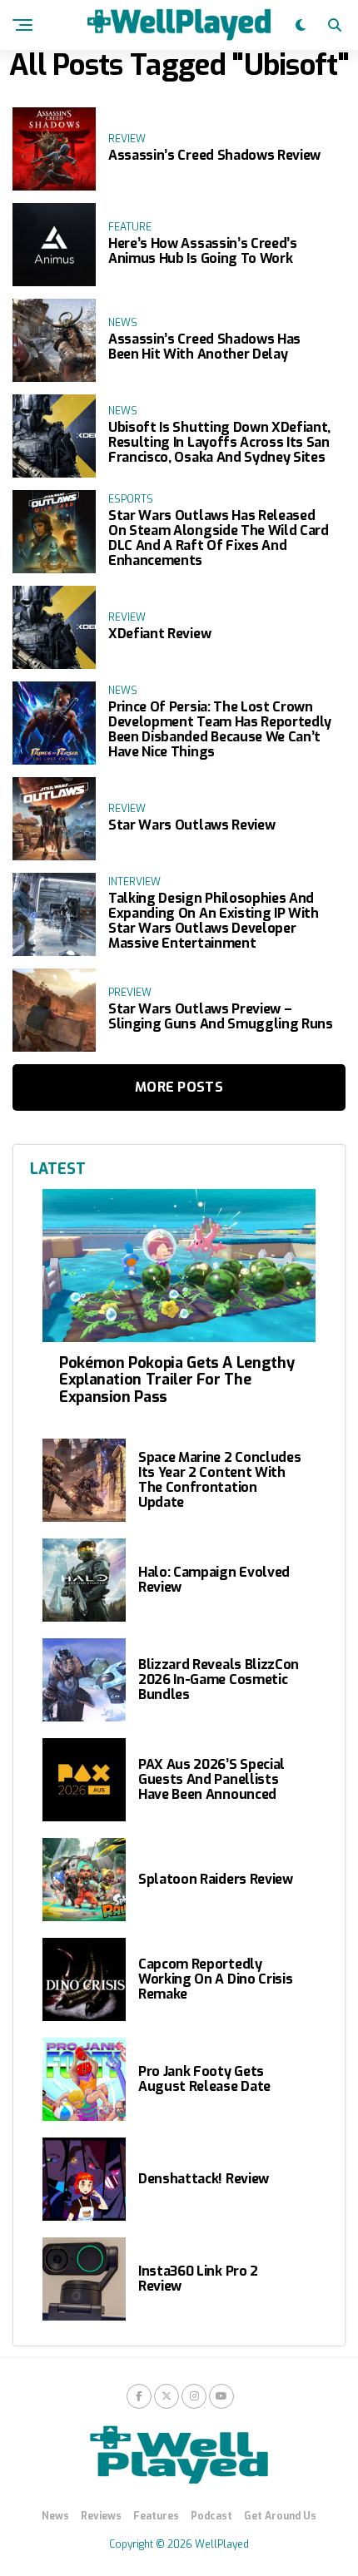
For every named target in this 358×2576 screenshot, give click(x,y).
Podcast (211, 2516)
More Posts (179, 1087)
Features (156, 2516)
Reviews (101, 2516)
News (55, 2516)
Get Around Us (280, 2516)
